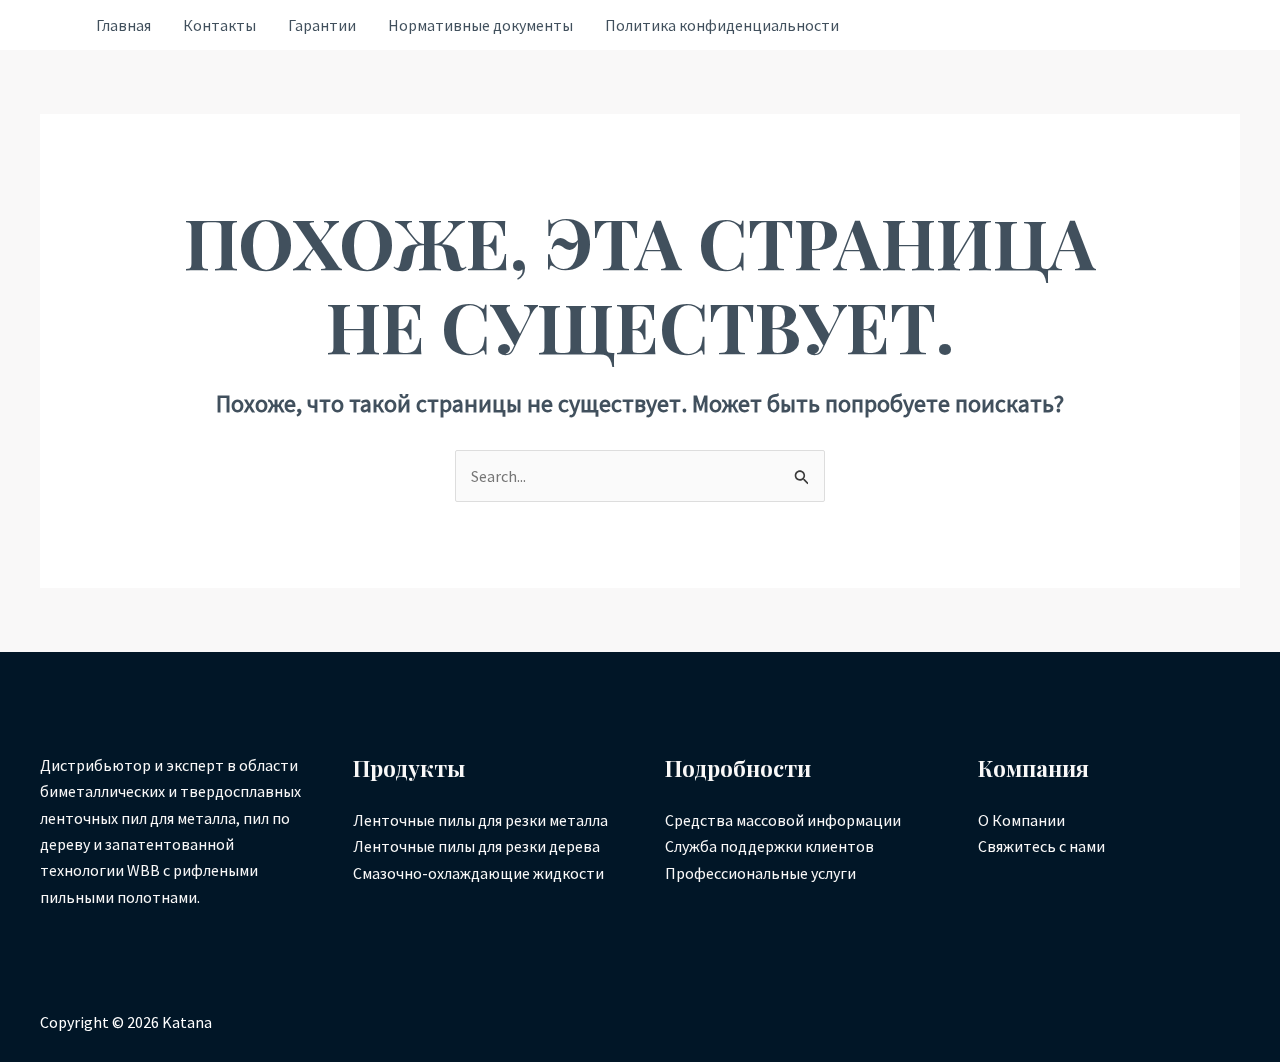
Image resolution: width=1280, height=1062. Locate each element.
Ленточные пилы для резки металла (480, 820)
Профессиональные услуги (760, 873)
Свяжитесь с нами (1041, 846)
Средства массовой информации (783, 820)
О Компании (1021, 820)
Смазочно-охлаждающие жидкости (478, 873)
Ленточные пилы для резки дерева (476, 846)
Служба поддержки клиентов (769, 846)
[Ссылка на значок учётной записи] (47, 25)
